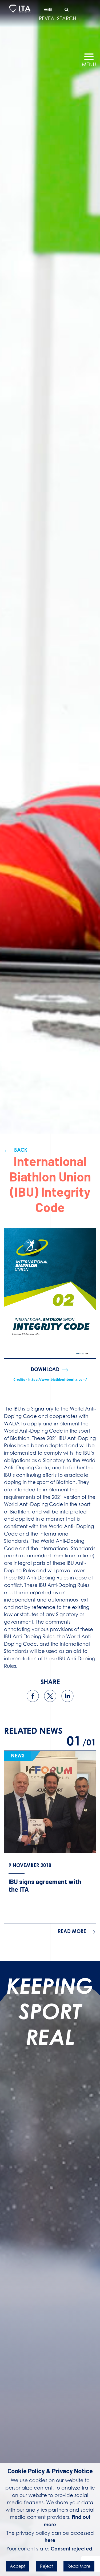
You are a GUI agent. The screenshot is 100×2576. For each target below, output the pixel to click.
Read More (79, 2566)
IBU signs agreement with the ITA (45, 1885)
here (50, 2540)
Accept (18, 2566)
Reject (46, 2566)
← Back (16, 1150)
